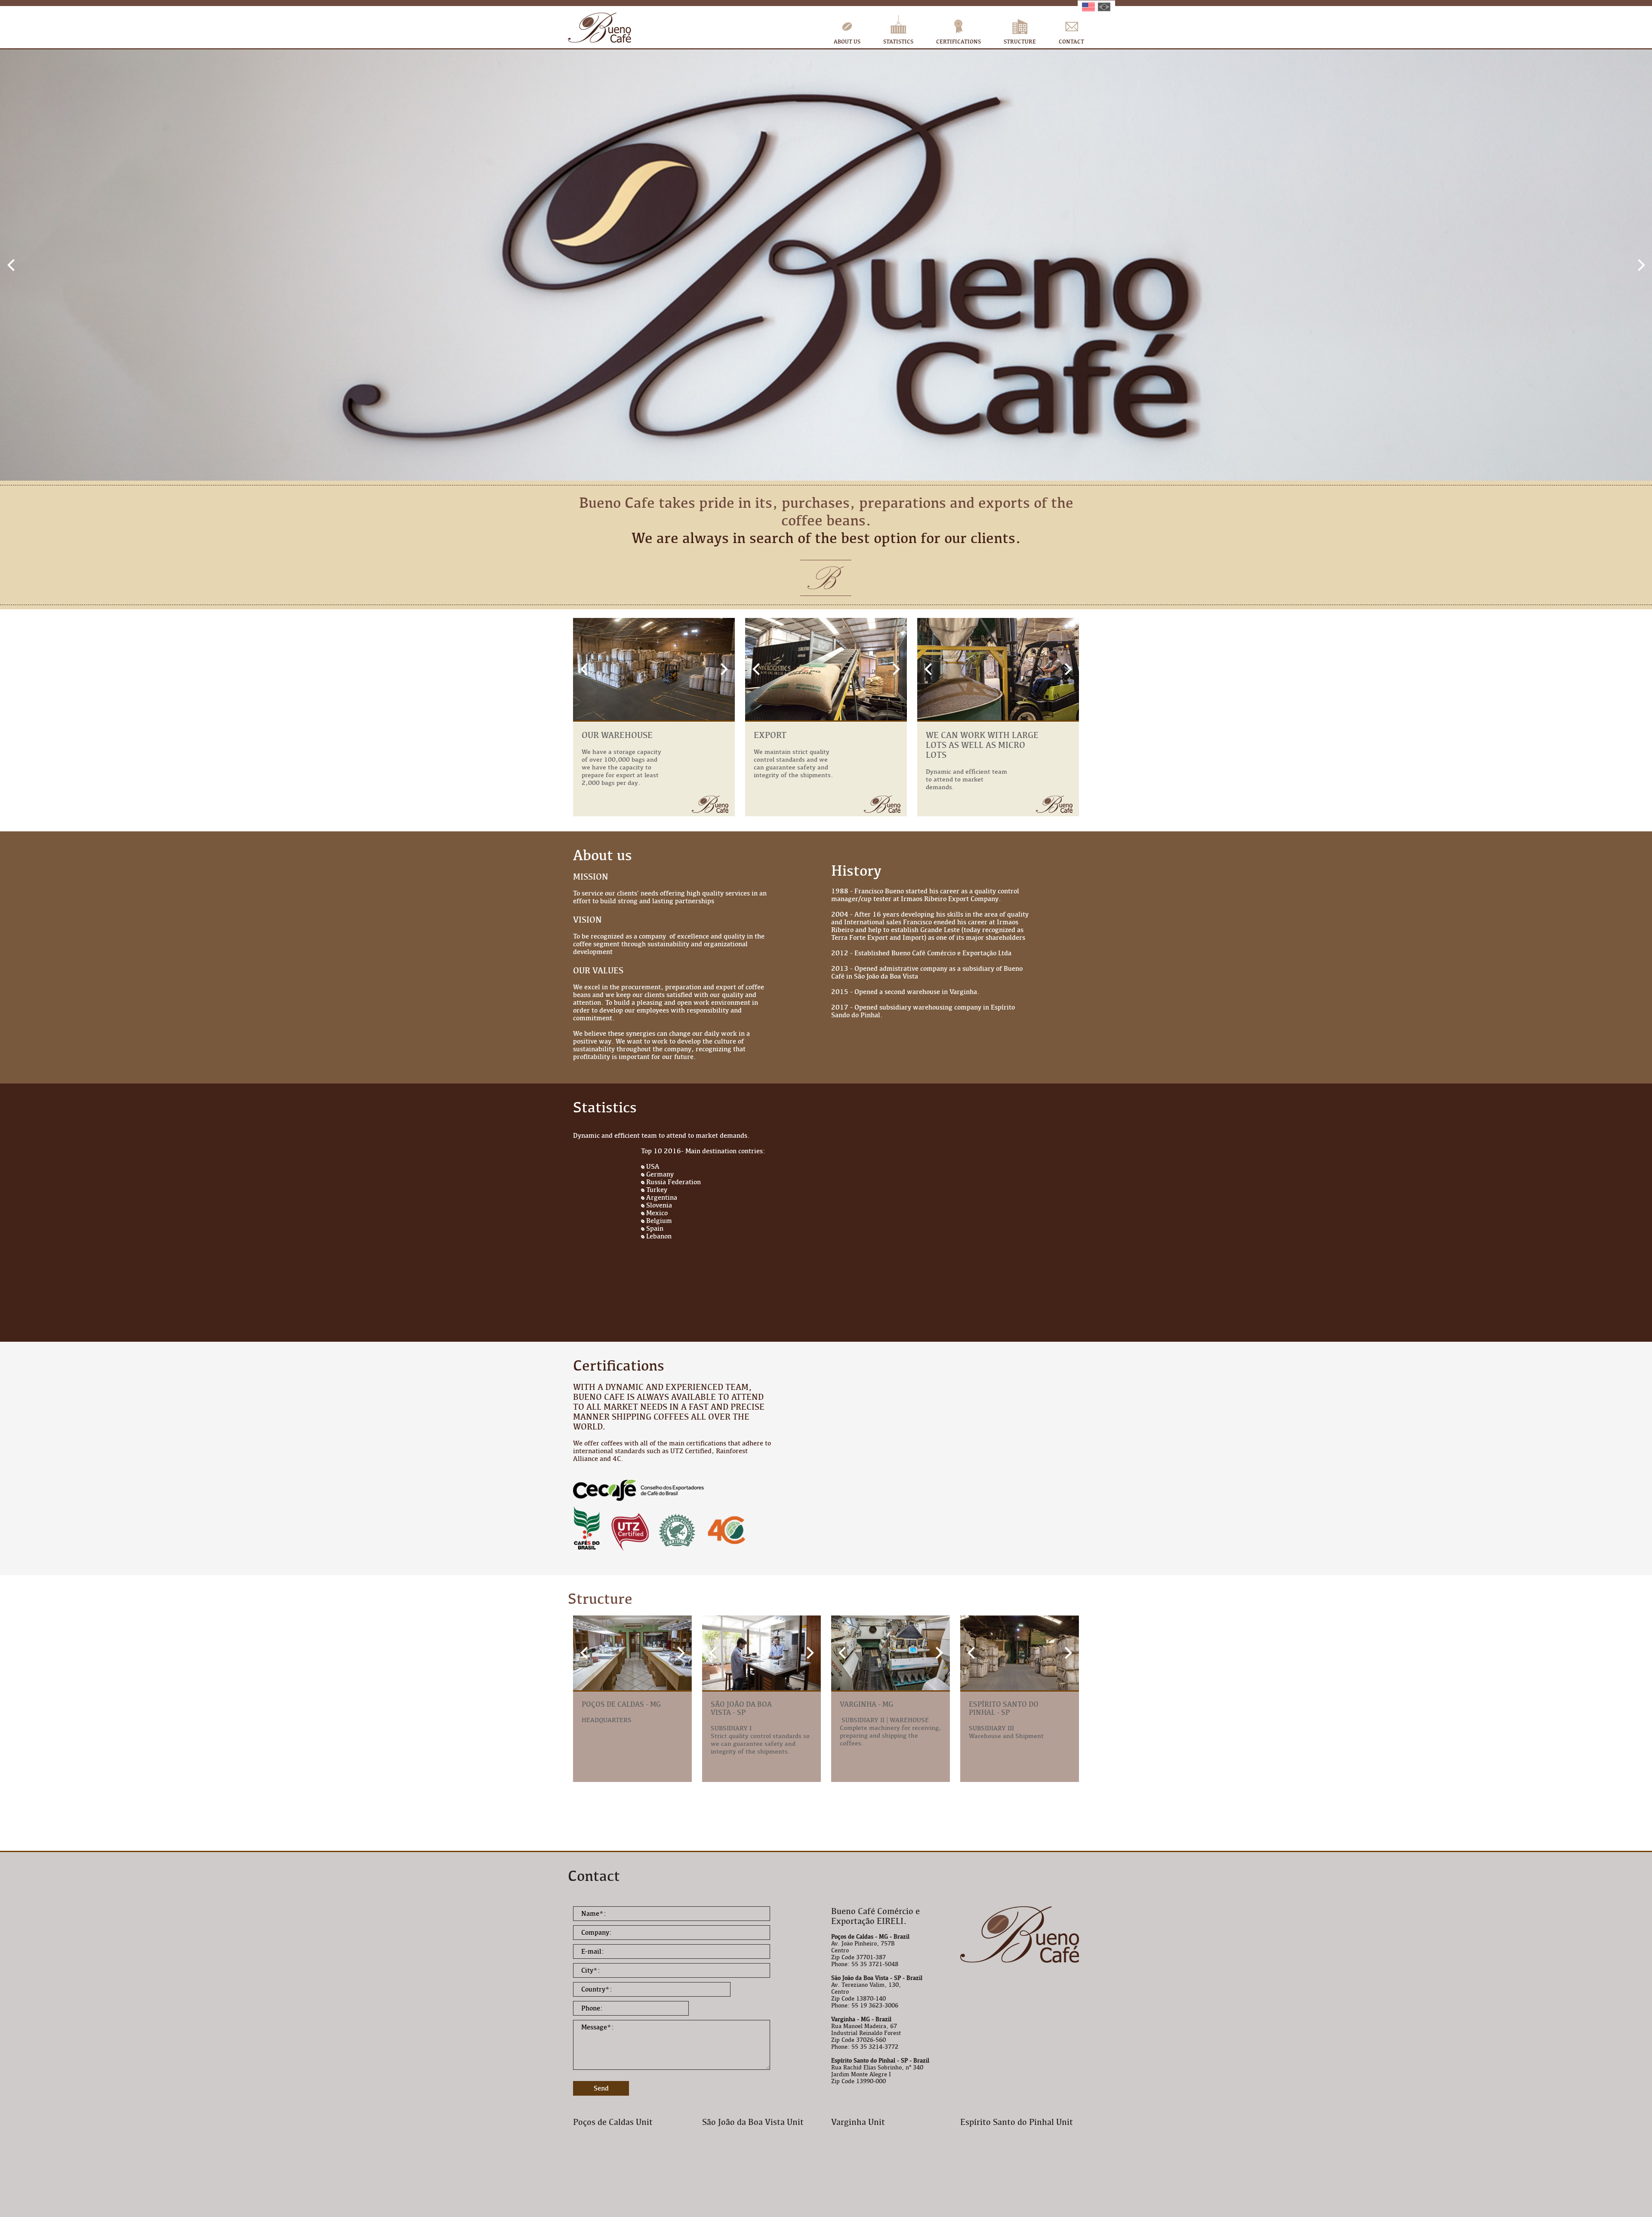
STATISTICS (898, 42)
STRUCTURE (1020, 42)
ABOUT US (847, 42)
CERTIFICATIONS (959, 42)
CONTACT (1071, 42)
